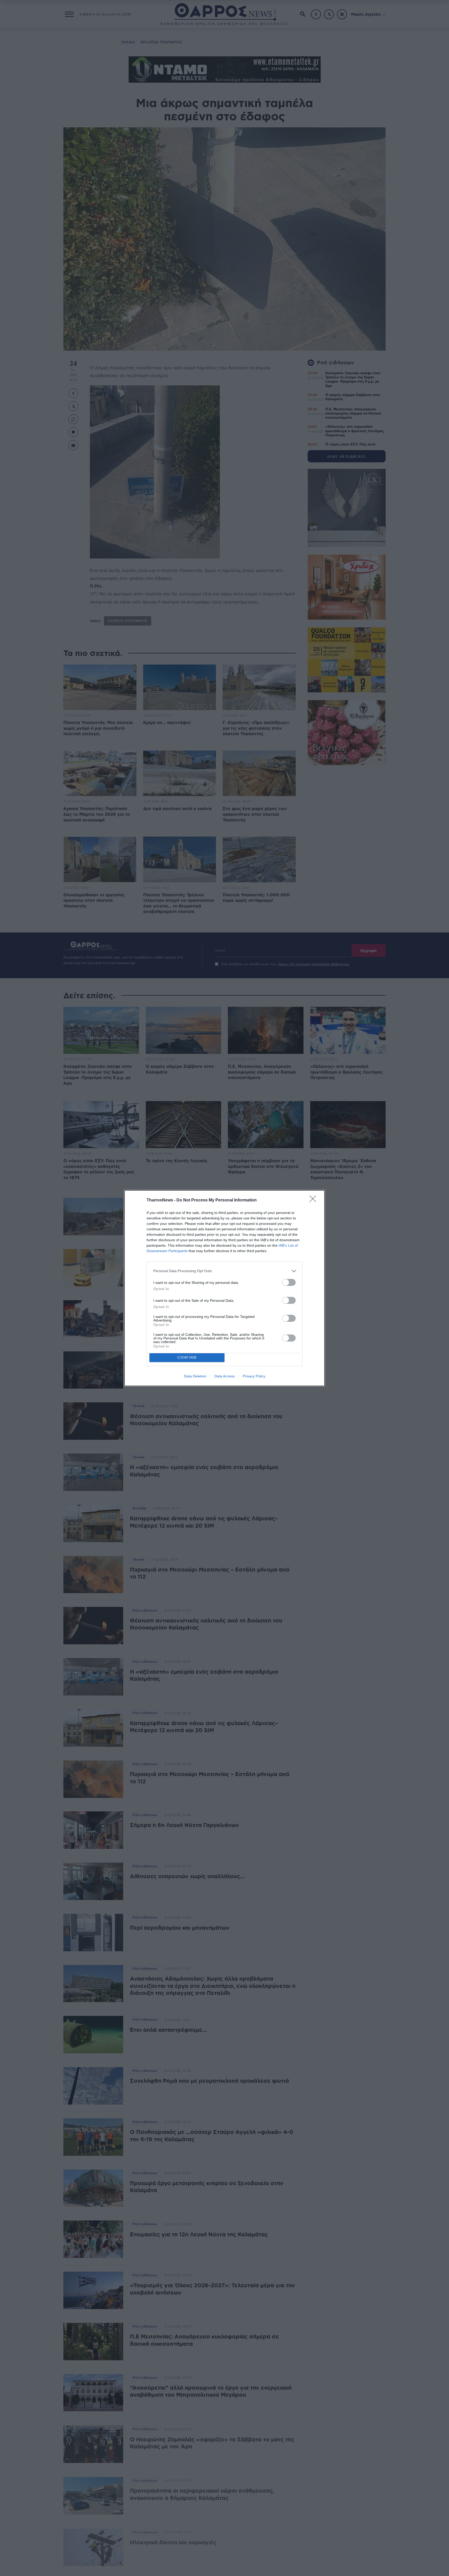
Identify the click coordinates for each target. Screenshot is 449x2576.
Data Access (224, 1376)
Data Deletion (195, 1376)
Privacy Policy (254, 1376)
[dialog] (224, 1288)
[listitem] (224, 1271)
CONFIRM (187, 1358)
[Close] (314, 1200)
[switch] (289, 1282)
